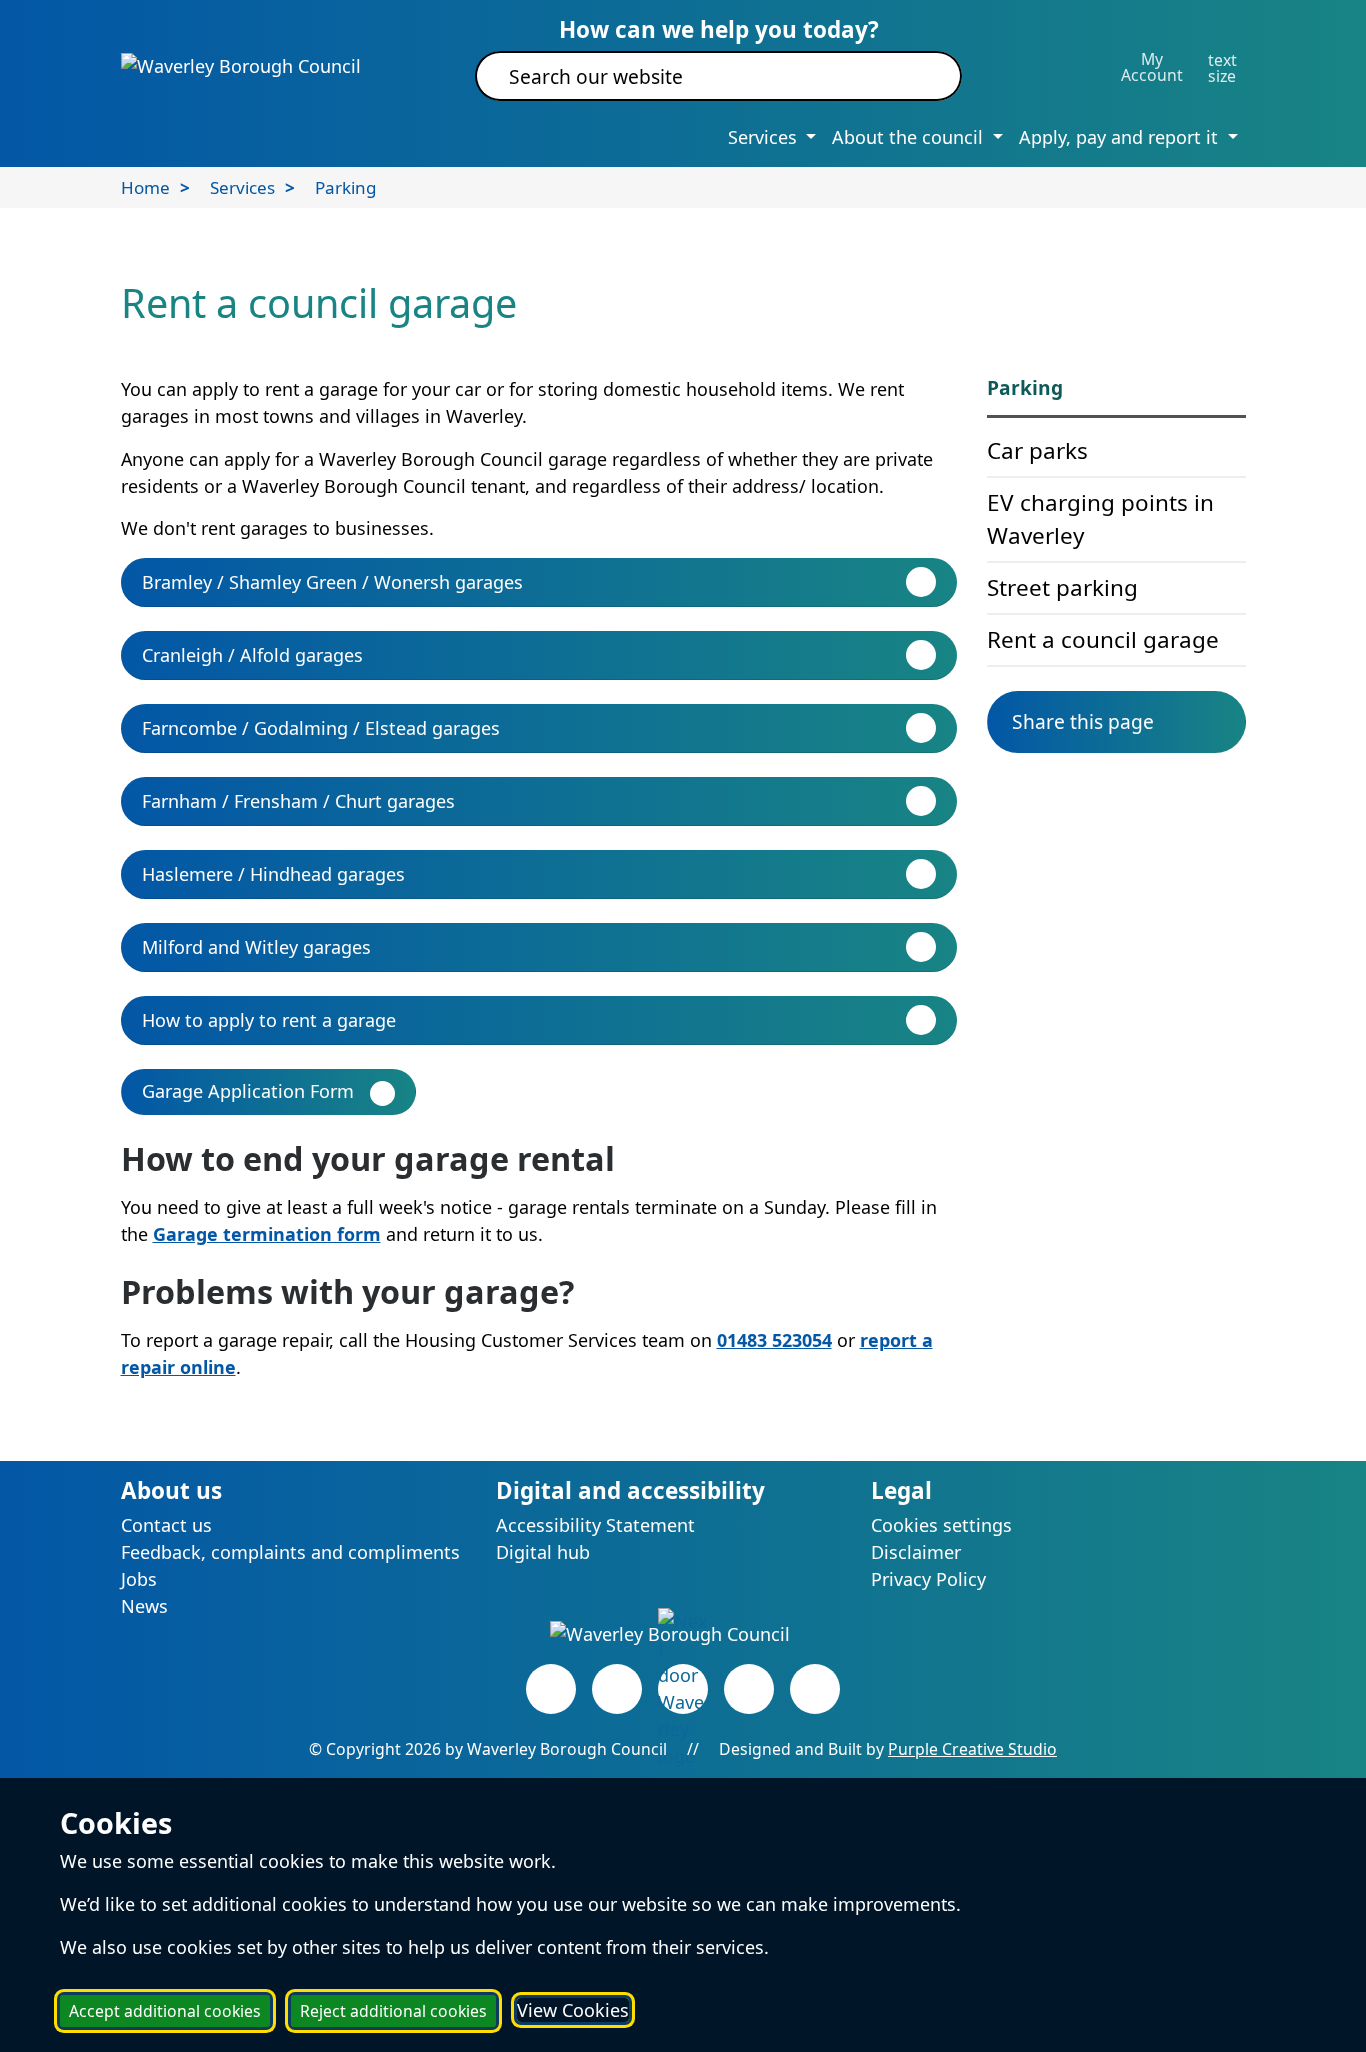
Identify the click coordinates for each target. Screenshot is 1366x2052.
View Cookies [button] (573, 2010)
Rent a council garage (1103, 639)
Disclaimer (916, 1552)
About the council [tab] (910, 137)
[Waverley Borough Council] (241, 65)
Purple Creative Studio (972, 1749)
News (144, 1606)
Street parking (1062, 587)
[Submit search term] (922, 76)
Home (145, 187)
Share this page (1083, 721)
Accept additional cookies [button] (165, 2011)
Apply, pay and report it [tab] (1121, 137)
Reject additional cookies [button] (393, 2011)
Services (242, 187)
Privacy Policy (928, 1579)
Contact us (166, 1525)
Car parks (1037, 450)
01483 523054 (774, 1340)
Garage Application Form (248, 1091)
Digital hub (543, 1552)
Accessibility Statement (595, 1525)
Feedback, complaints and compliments (290, 1552)
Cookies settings (941, 1525)
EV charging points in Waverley (1100, 519)
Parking (346, 187)
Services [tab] (765, 137)
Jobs (139, 1579)
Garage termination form (267, 1234)
